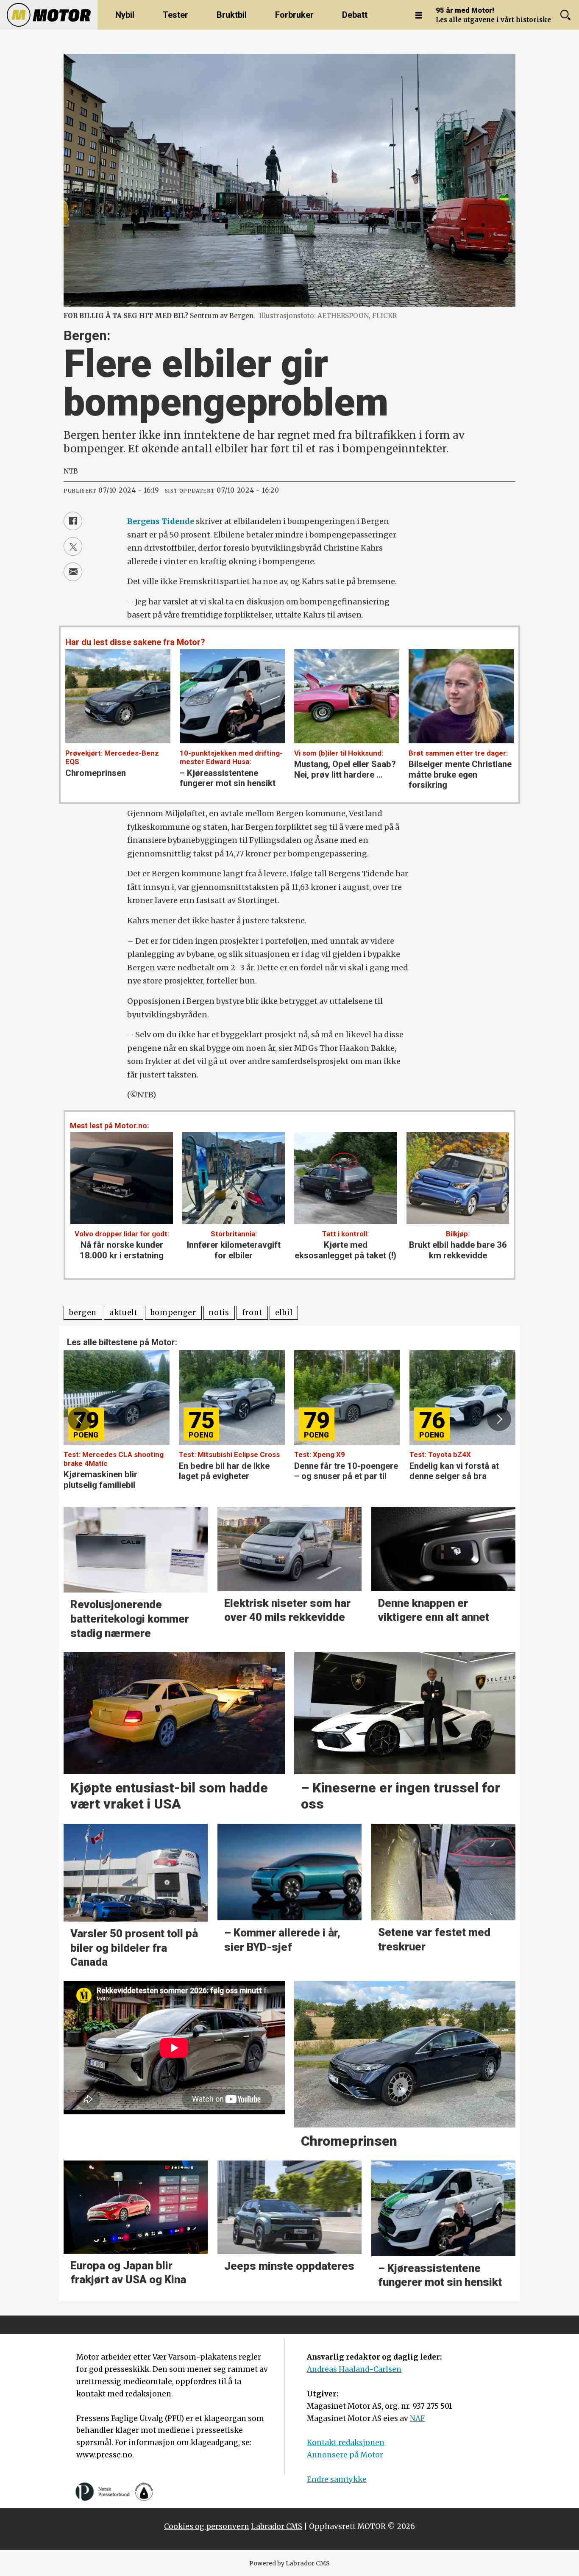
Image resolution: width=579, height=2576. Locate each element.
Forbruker (294, 15)
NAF (417, 2418)
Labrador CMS (277, 2526)
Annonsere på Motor (345, 2455)
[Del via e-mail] (73, 572)
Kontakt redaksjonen (346, 2443)
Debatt (355, 15)
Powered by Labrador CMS (289, 2563)
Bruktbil (232, 15)
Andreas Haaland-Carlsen (354, 2369)
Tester (175, 15)
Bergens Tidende (161, 521)
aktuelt (124, 1313)
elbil (284, 1313)
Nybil (125, 15)
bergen (83, 1313)
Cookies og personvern (207, 2526)
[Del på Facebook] (73, 521)
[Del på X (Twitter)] (73, 546)
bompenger (173, 1313)
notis (219, 1313)
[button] (80, 1419)
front (252, 1313)
